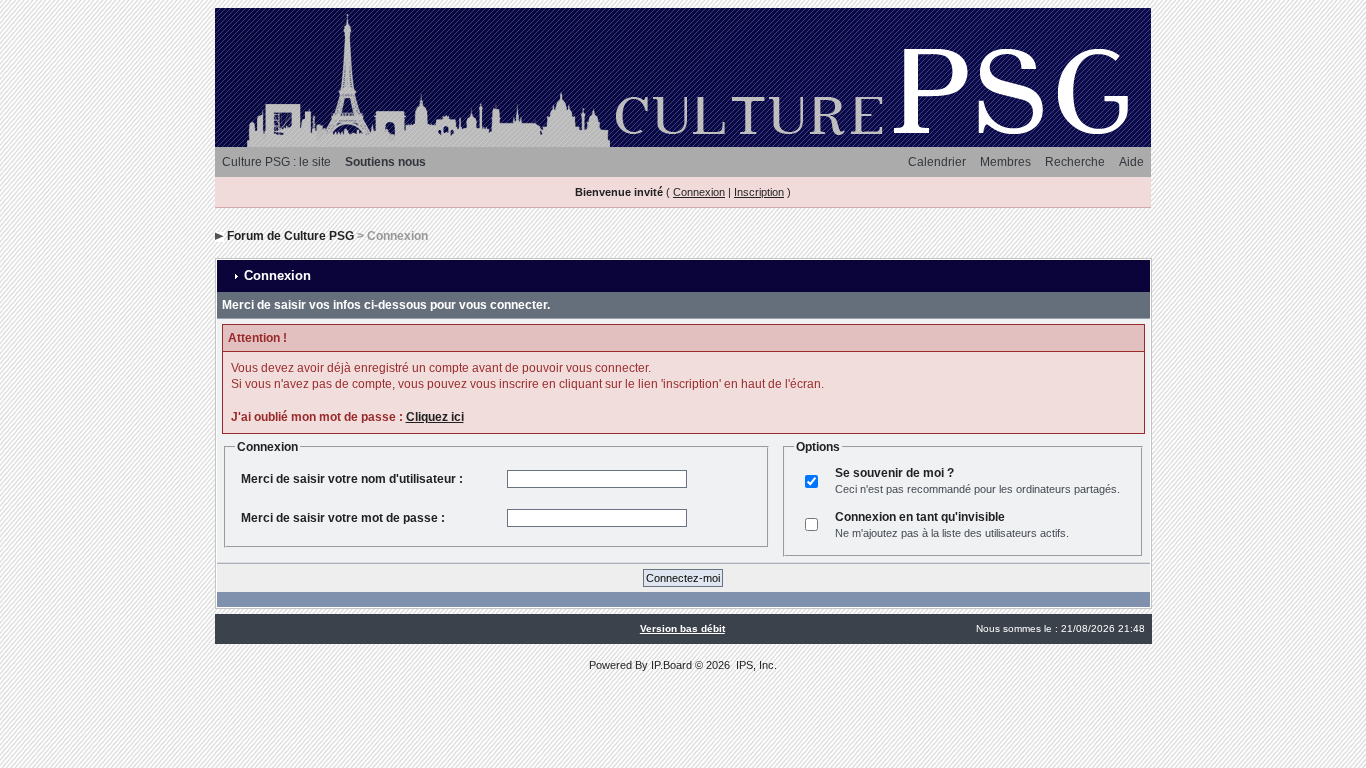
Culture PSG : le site (276, 162)
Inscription (759, 192)
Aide (1131, 162)
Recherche (1075, 162)
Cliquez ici (435, 417)
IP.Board (671, 665)
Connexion (699, 192)
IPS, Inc (755, 665)
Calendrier (937, 162)
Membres (1005, 162)
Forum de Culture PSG (290, 236)
